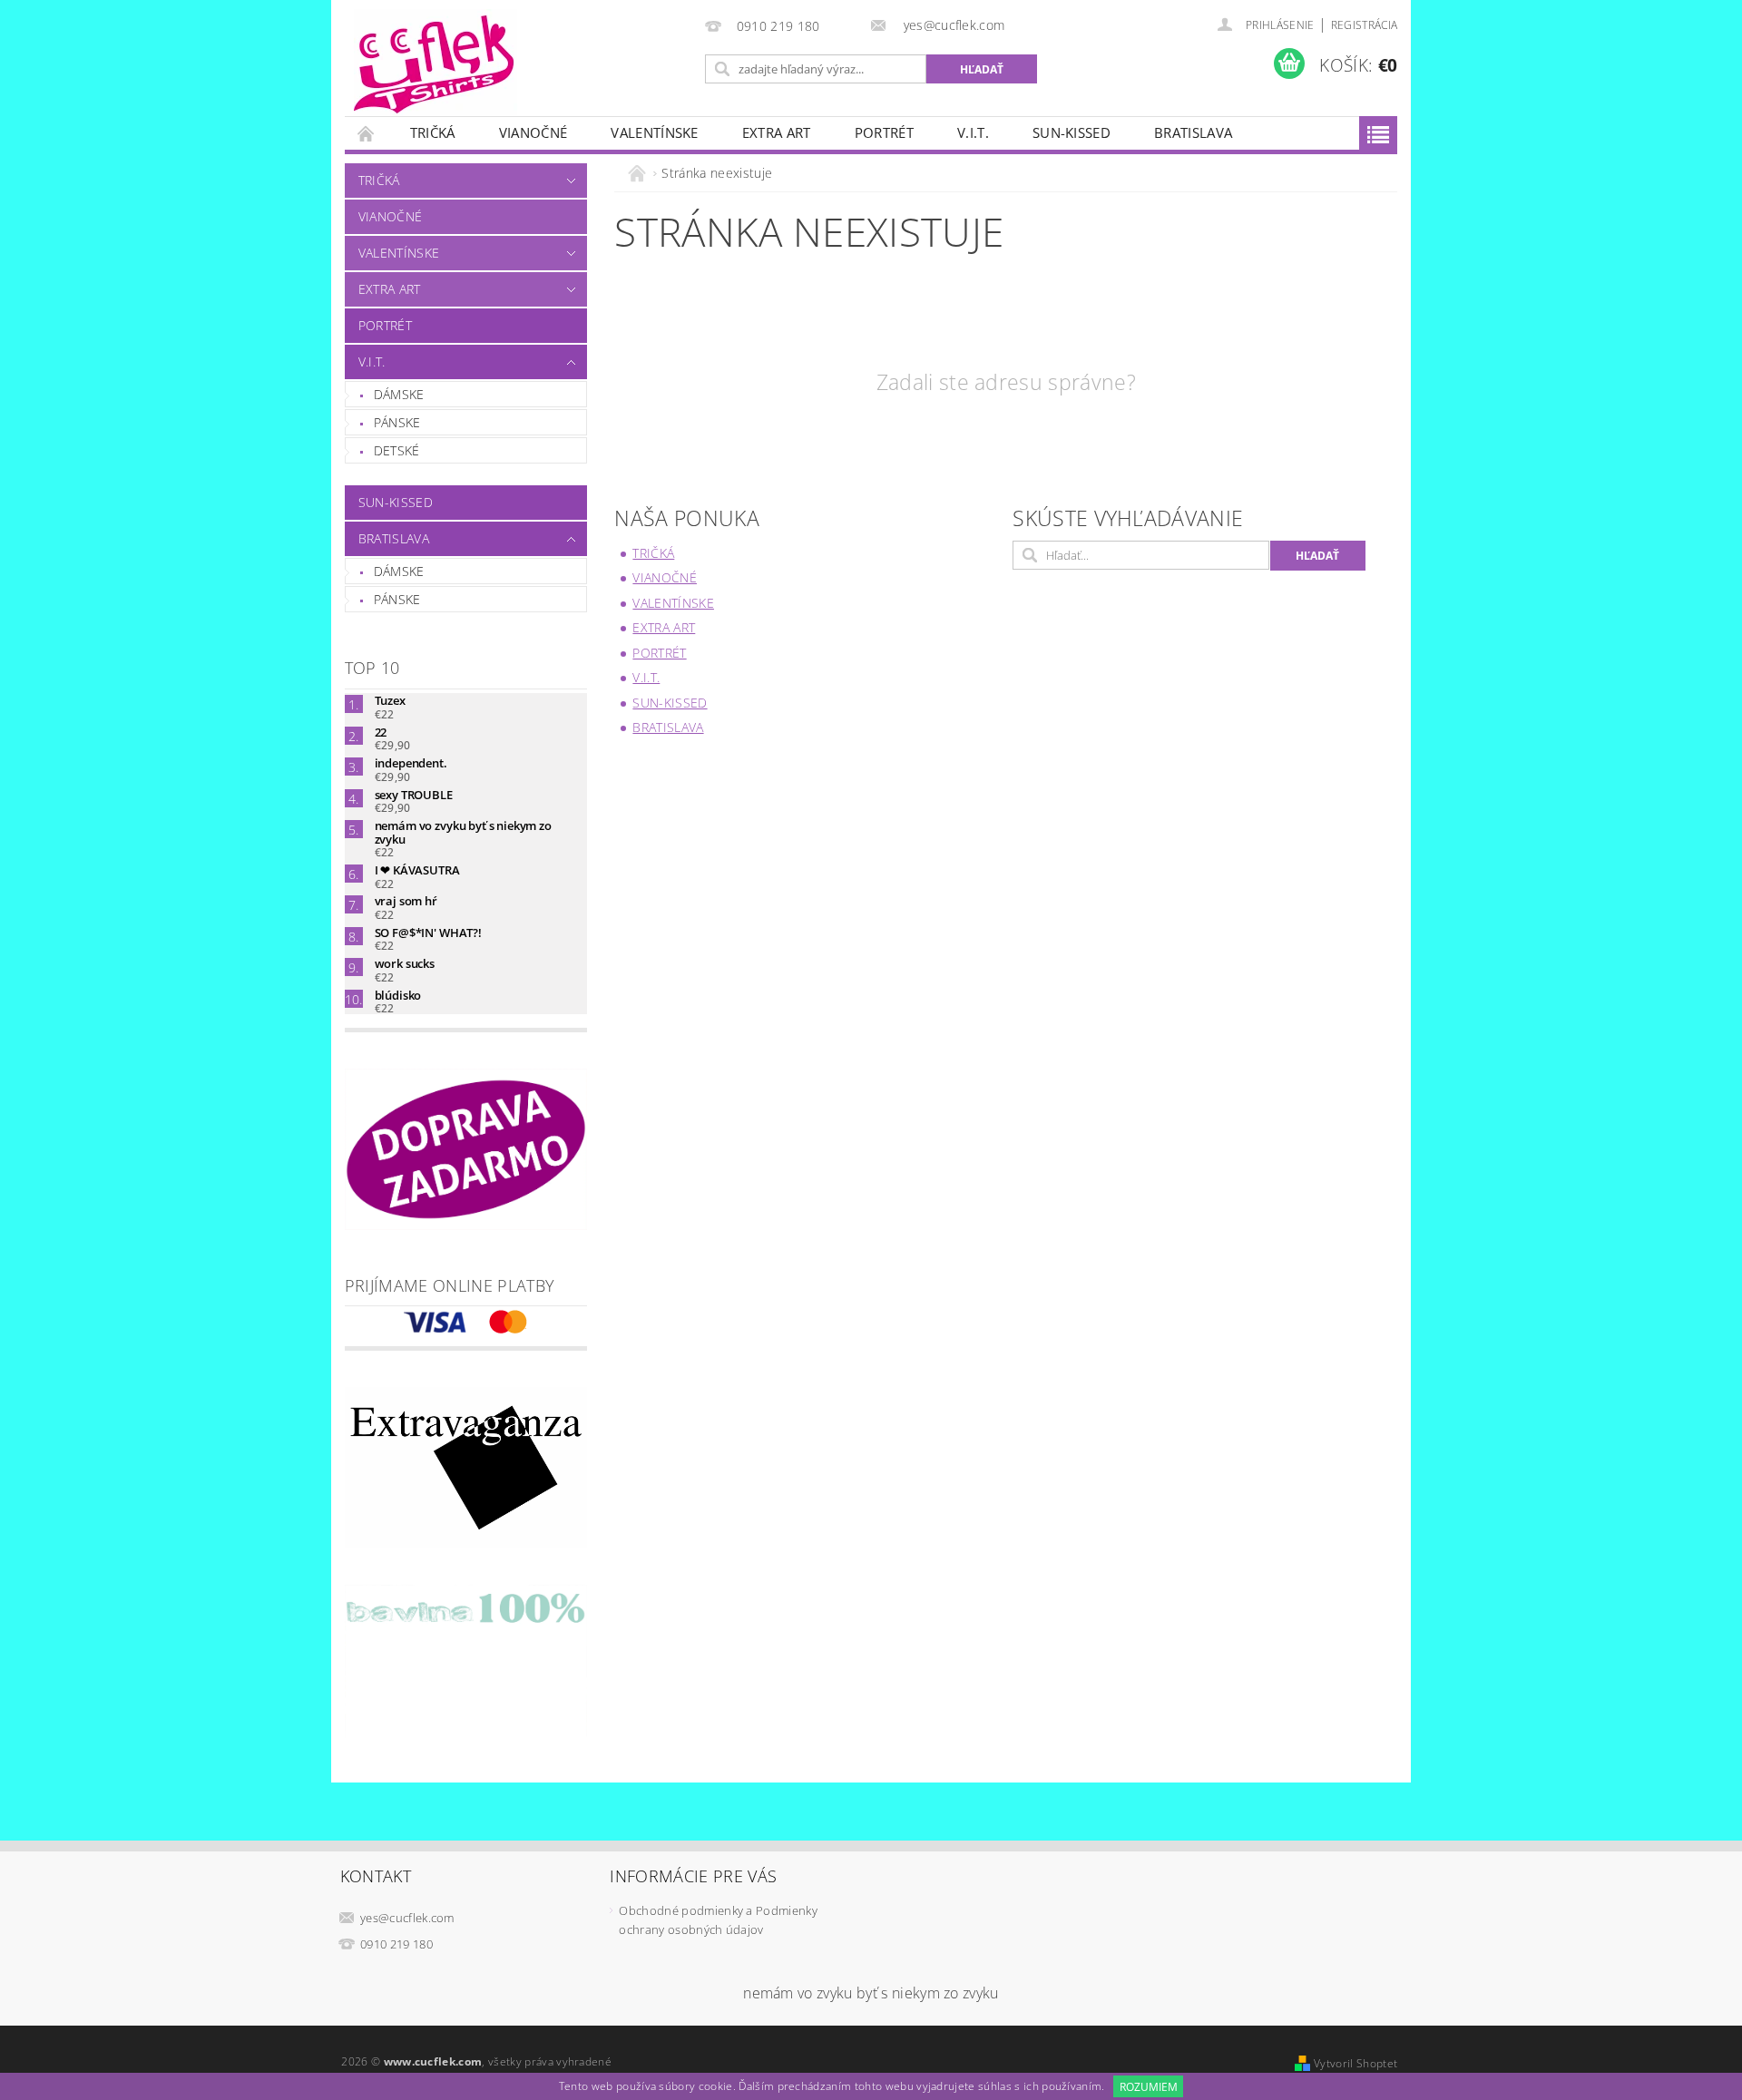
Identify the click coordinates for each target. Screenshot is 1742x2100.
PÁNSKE (397, 422)
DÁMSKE (399, 394)
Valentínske (655, 132)
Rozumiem (1149, 2087)
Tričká (433, 132)
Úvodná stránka (367, 133)
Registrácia (1365, 25)
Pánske (397, 599)
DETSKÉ (397, 450)
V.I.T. (973, 132)
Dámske (399, 571)
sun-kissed (1072, 132)
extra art (777, 132)
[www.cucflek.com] (435, 63)
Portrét (884, 132)
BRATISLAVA (1193, 132)
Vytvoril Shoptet (1355, 2063)
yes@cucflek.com (407, 1918)
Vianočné (533, 132)
